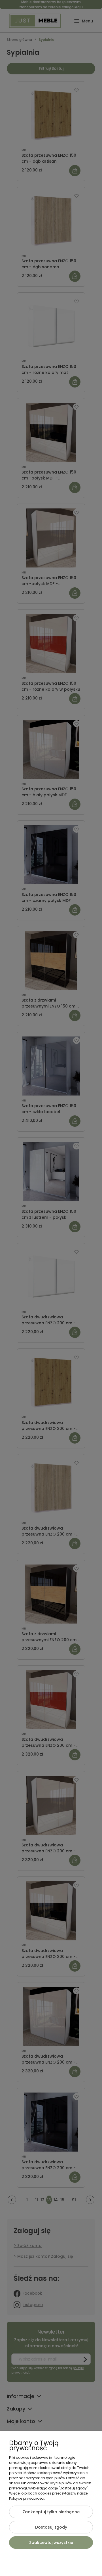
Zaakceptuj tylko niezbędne (51, 2512)
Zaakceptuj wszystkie (51, 2543)
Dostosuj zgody (51, 2527)
